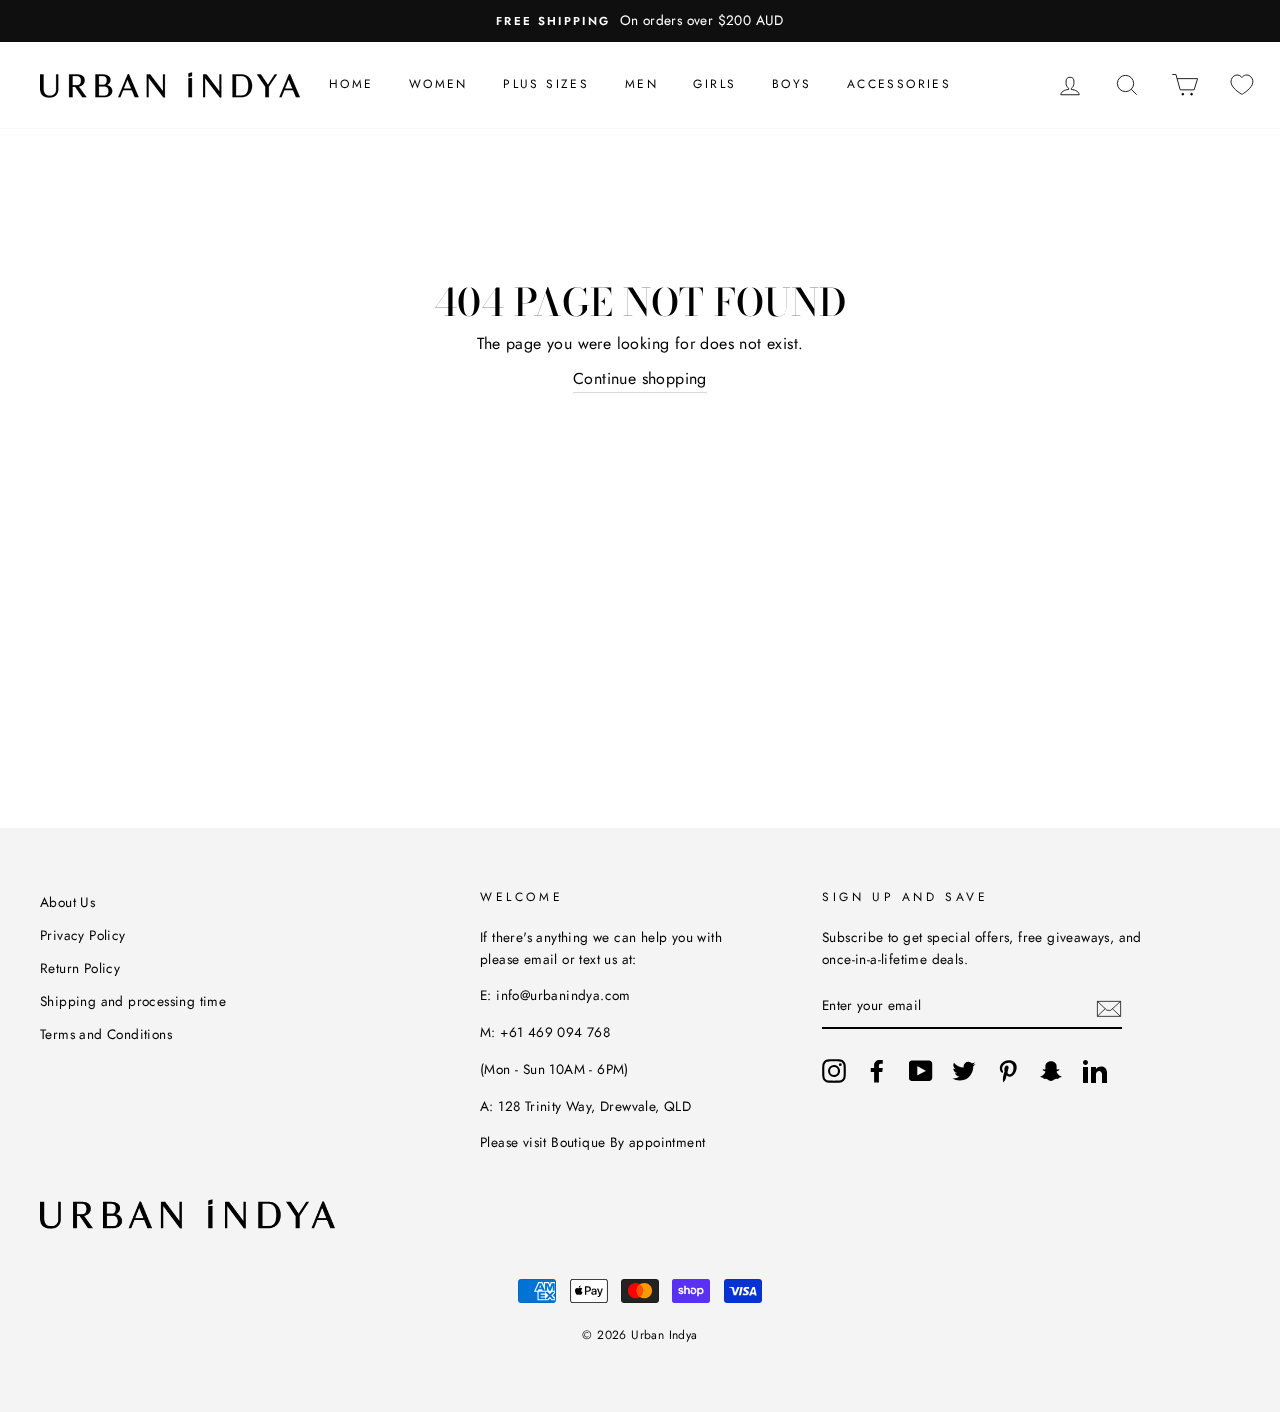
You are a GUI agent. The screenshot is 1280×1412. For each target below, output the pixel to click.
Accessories (899, 84)
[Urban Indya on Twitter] (964, 1071)
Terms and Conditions (106, 1034)
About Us (67, 902)
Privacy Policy (83, 935)
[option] (640, 21)
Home (351, 84)
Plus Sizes (546, 84)
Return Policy (80, 968)
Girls (714, 84)
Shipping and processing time (133, 1001)
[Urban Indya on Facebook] (877, 1071)
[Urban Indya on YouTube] (921, 1071)
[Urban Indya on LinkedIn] (1095, 1071)
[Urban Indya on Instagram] (834, 1071)
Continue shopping (640, 378)
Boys (792, 84)
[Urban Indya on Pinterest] (1008, 1071)
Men (641, 84)
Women (438, 84)
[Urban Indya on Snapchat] (1051, 1071)
